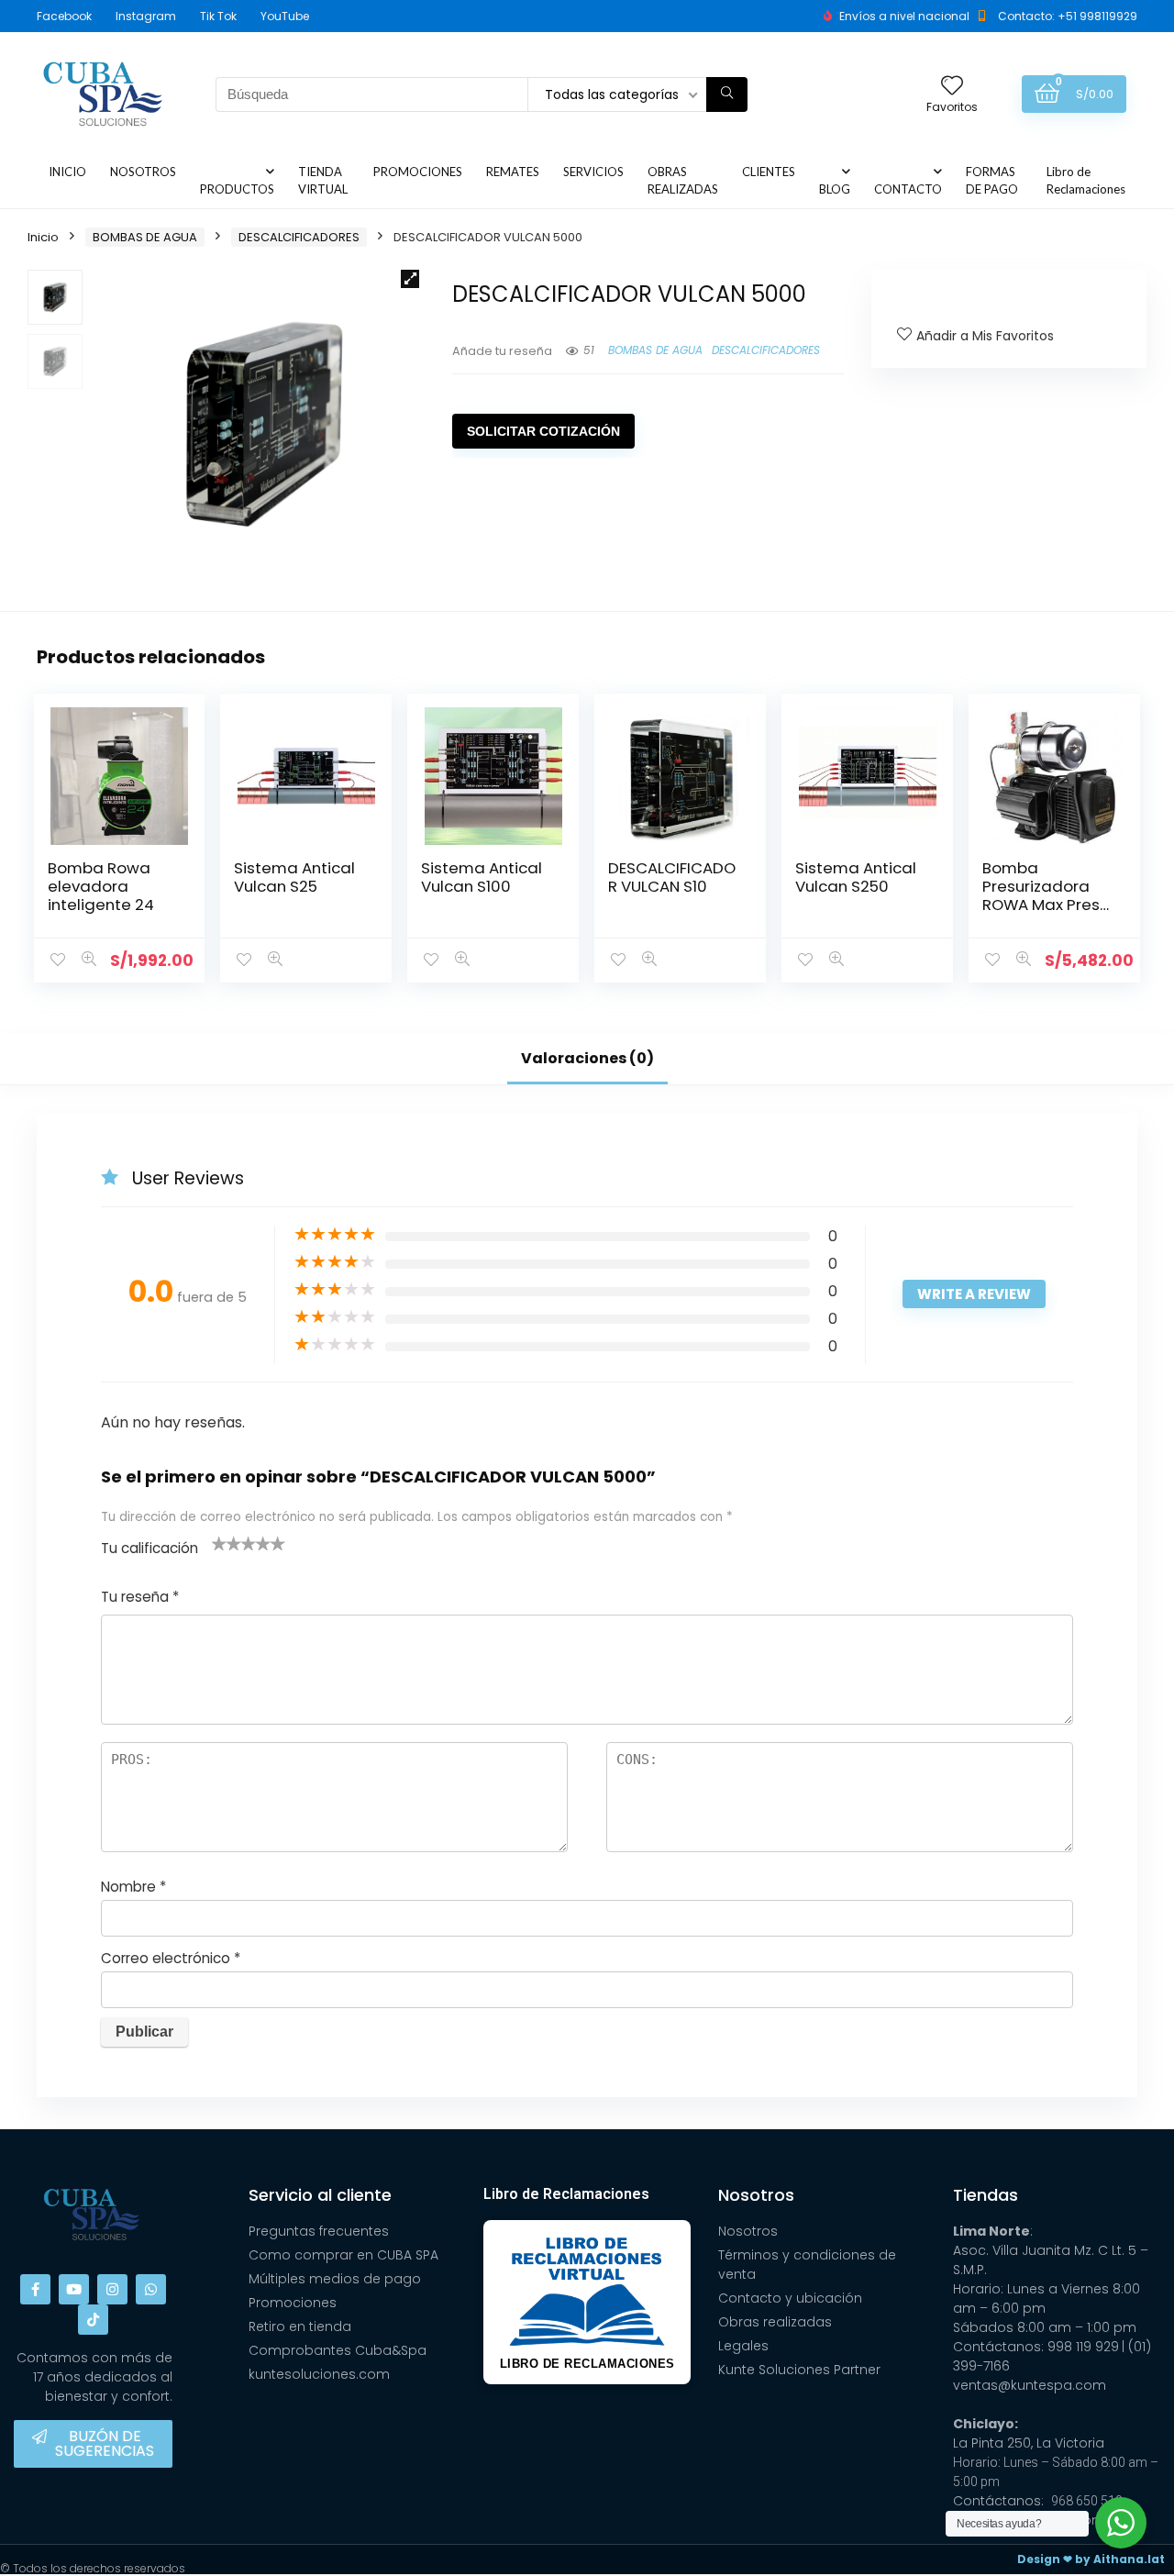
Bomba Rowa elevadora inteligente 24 (101, 886)
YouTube (285, 16)
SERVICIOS (593, 172)
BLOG (835, 189)
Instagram (146, 16)
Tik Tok (218, 16)
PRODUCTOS (237, 189)
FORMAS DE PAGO (992, 180)
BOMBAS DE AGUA (145, 237)
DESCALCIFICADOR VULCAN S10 (672, 877)
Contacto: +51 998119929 (1068, 16)
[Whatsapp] (151, 2289)
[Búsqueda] (727, 94)
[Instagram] (112, 2289)
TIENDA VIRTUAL (323, 180)
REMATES (513, 172)
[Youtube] (74, 2289)
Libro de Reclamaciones (1086, 180)
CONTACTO (908, 189)
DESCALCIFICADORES (299, 237)
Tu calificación (150, 1548)
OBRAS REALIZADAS (683, 180)
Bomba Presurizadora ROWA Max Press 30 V (1045, 895)
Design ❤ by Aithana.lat (1091, 2559)
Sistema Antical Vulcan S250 (856, 877)
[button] (410, 279)
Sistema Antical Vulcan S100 (482, 877)
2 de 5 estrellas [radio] (227, 1543)
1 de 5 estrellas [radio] (219, 1543)
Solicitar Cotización (543, 431)
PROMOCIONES (418, 172)
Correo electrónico (171, 1958)
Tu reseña (140, 1597)
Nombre (133, 1887)
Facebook (64, 16)
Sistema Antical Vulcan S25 (294, 877)
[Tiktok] (93, 2320)
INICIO (67, 172)
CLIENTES (769, 172)
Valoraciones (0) (587, 1058)
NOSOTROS (143, 172)
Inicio (43, 237)
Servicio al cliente (320, 2195)
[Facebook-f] (35, 2289)
